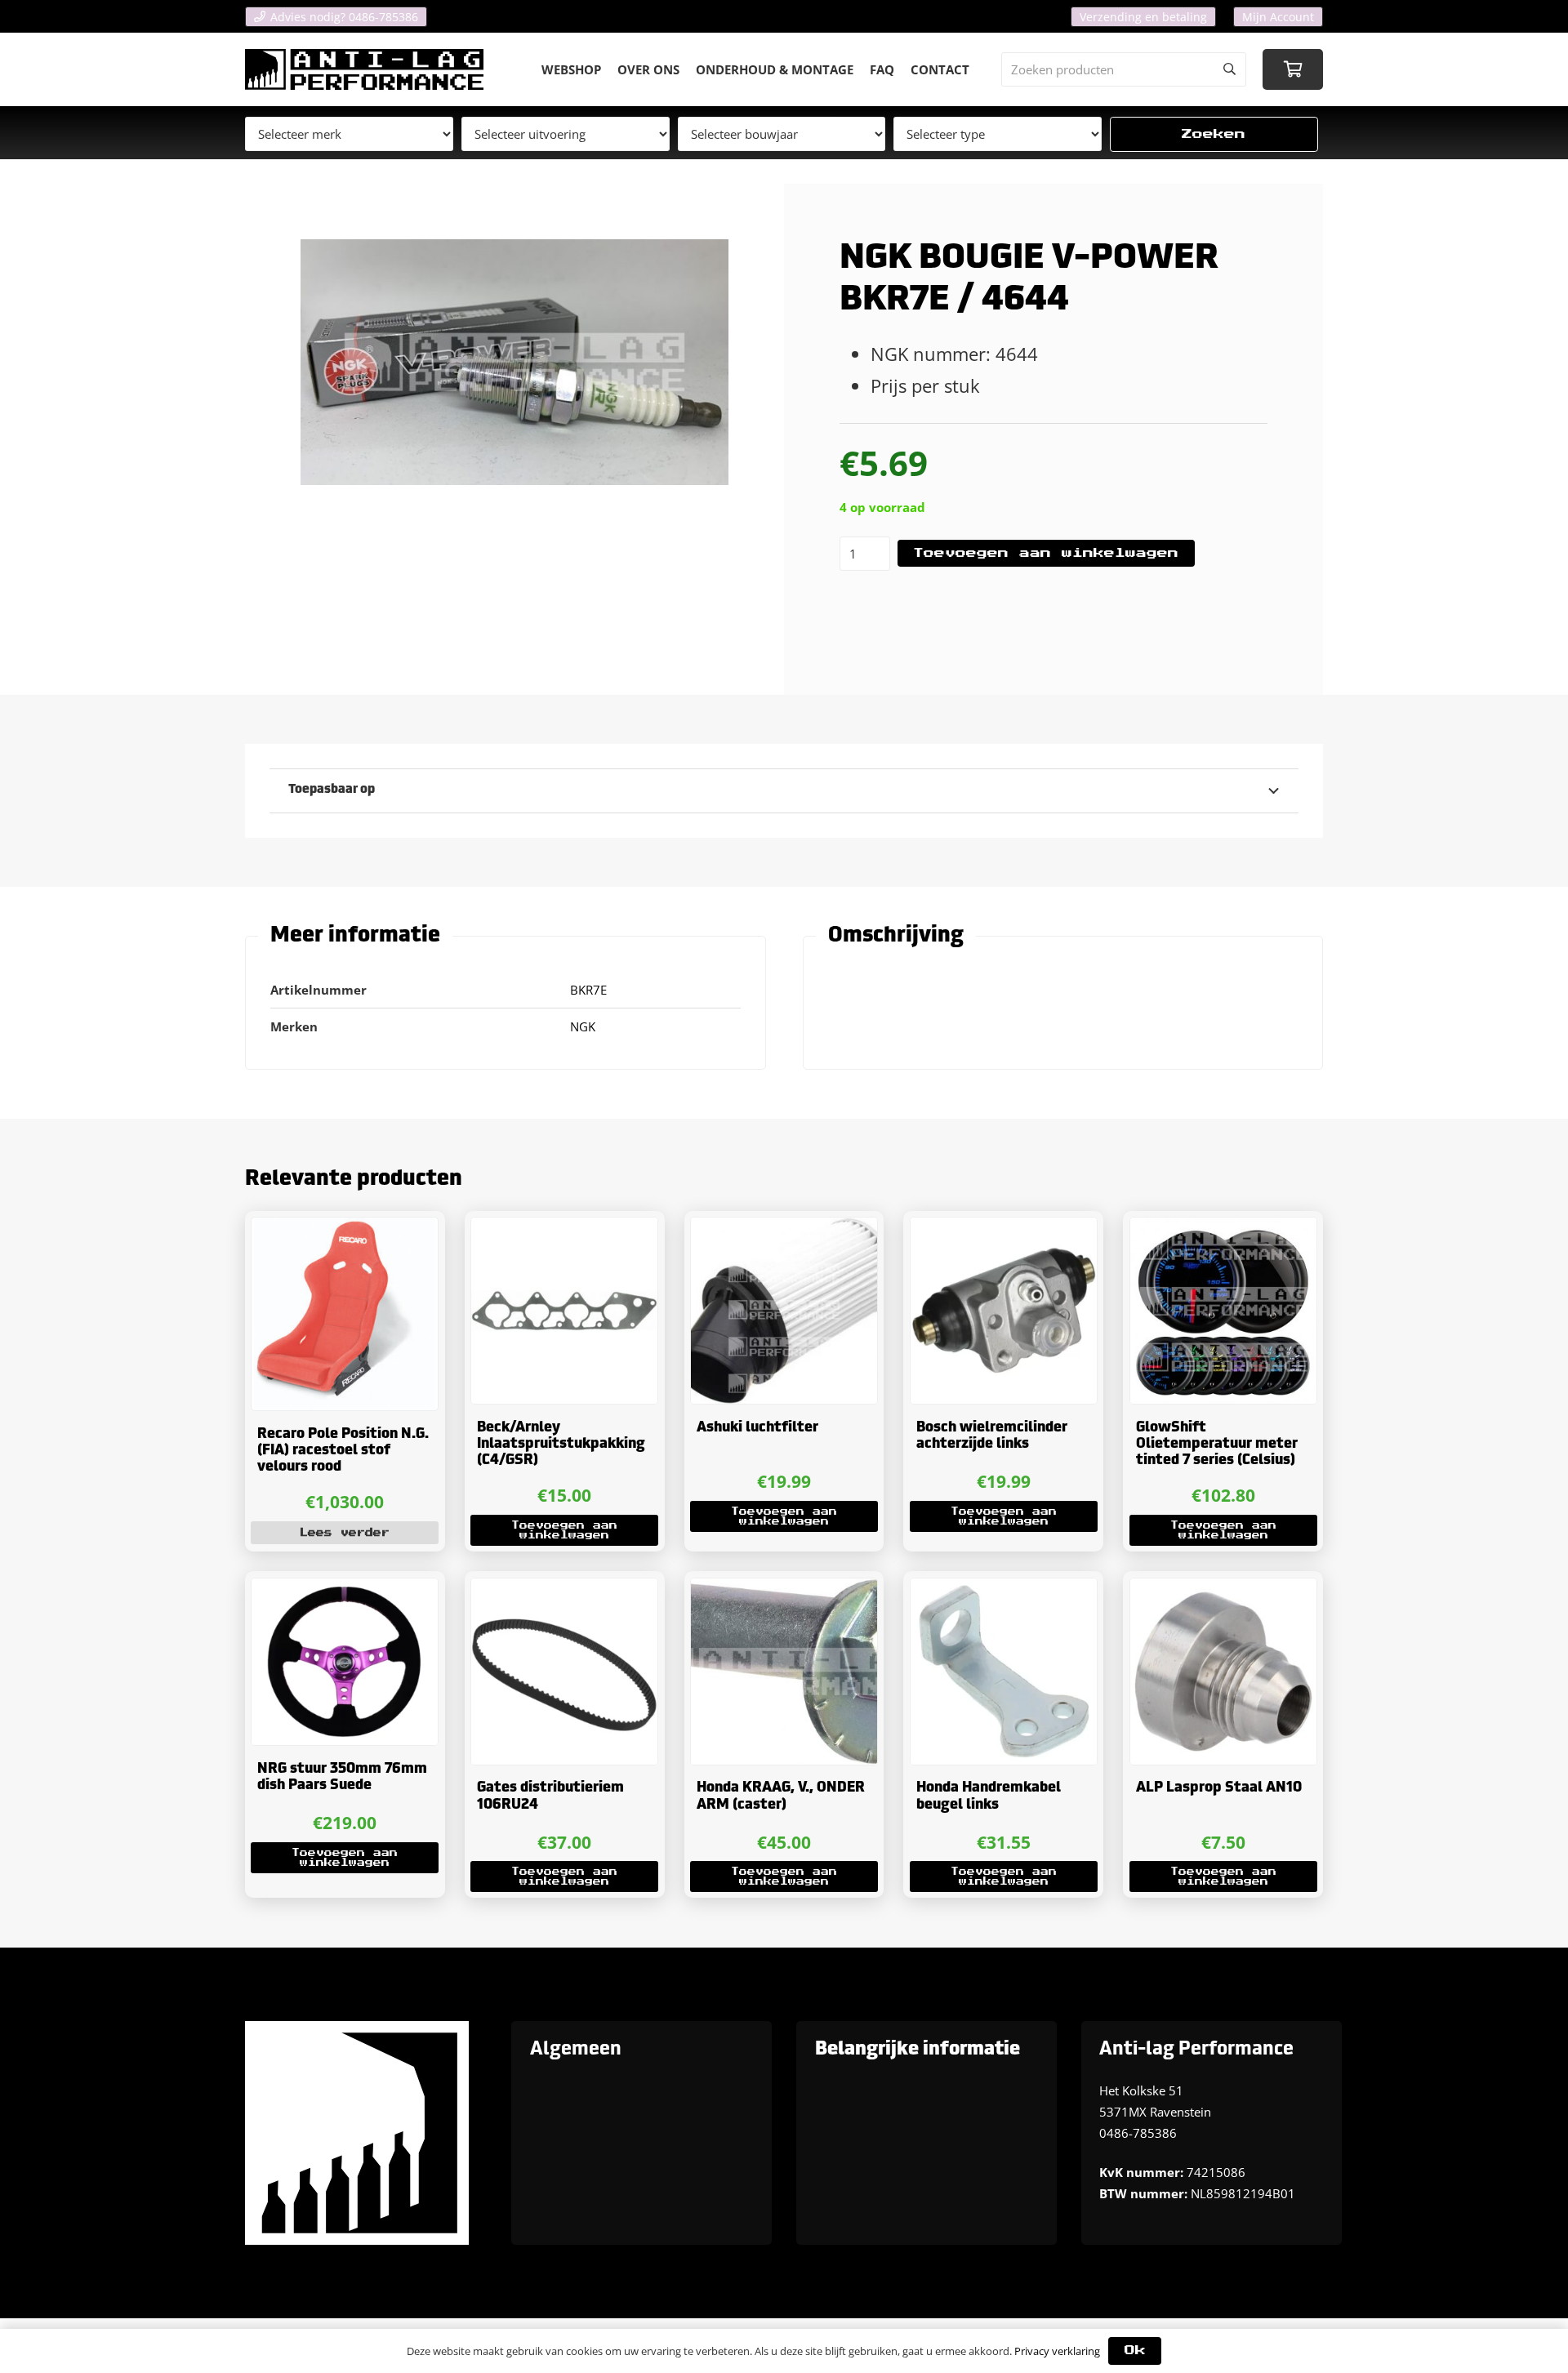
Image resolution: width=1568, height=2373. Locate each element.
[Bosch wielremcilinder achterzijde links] (1004, 1311)
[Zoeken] (1229, 69)
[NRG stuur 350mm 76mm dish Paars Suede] (345, 1662)
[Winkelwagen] (1293, 69)
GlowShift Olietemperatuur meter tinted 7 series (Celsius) (1217, 1445)
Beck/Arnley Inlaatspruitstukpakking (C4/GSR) (561, 1445)
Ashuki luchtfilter (757, 1428)
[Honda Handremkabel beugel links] (1004, 1672)
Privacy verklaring (1057, 2351)
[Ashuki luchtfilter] (784, 1311)
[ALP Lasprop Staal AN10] (1223, 1672)
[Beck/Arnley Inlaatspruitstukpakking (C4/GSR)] (564, 1311)
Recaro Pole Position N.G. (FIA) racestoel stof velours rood (343, 1451)
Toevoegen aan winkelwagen (1046, 553)
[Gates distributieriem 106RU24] (564, 1672)
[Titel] (364, 69)
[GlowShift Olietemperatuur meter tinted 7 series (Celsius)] (1223, 1311)
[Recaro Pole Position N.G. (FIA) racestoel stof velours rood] (345, 1314)
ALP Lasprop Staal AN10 (1219, 1788)
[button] (564, 1530)
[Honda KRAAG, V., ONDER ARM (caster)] (784, 1672)
